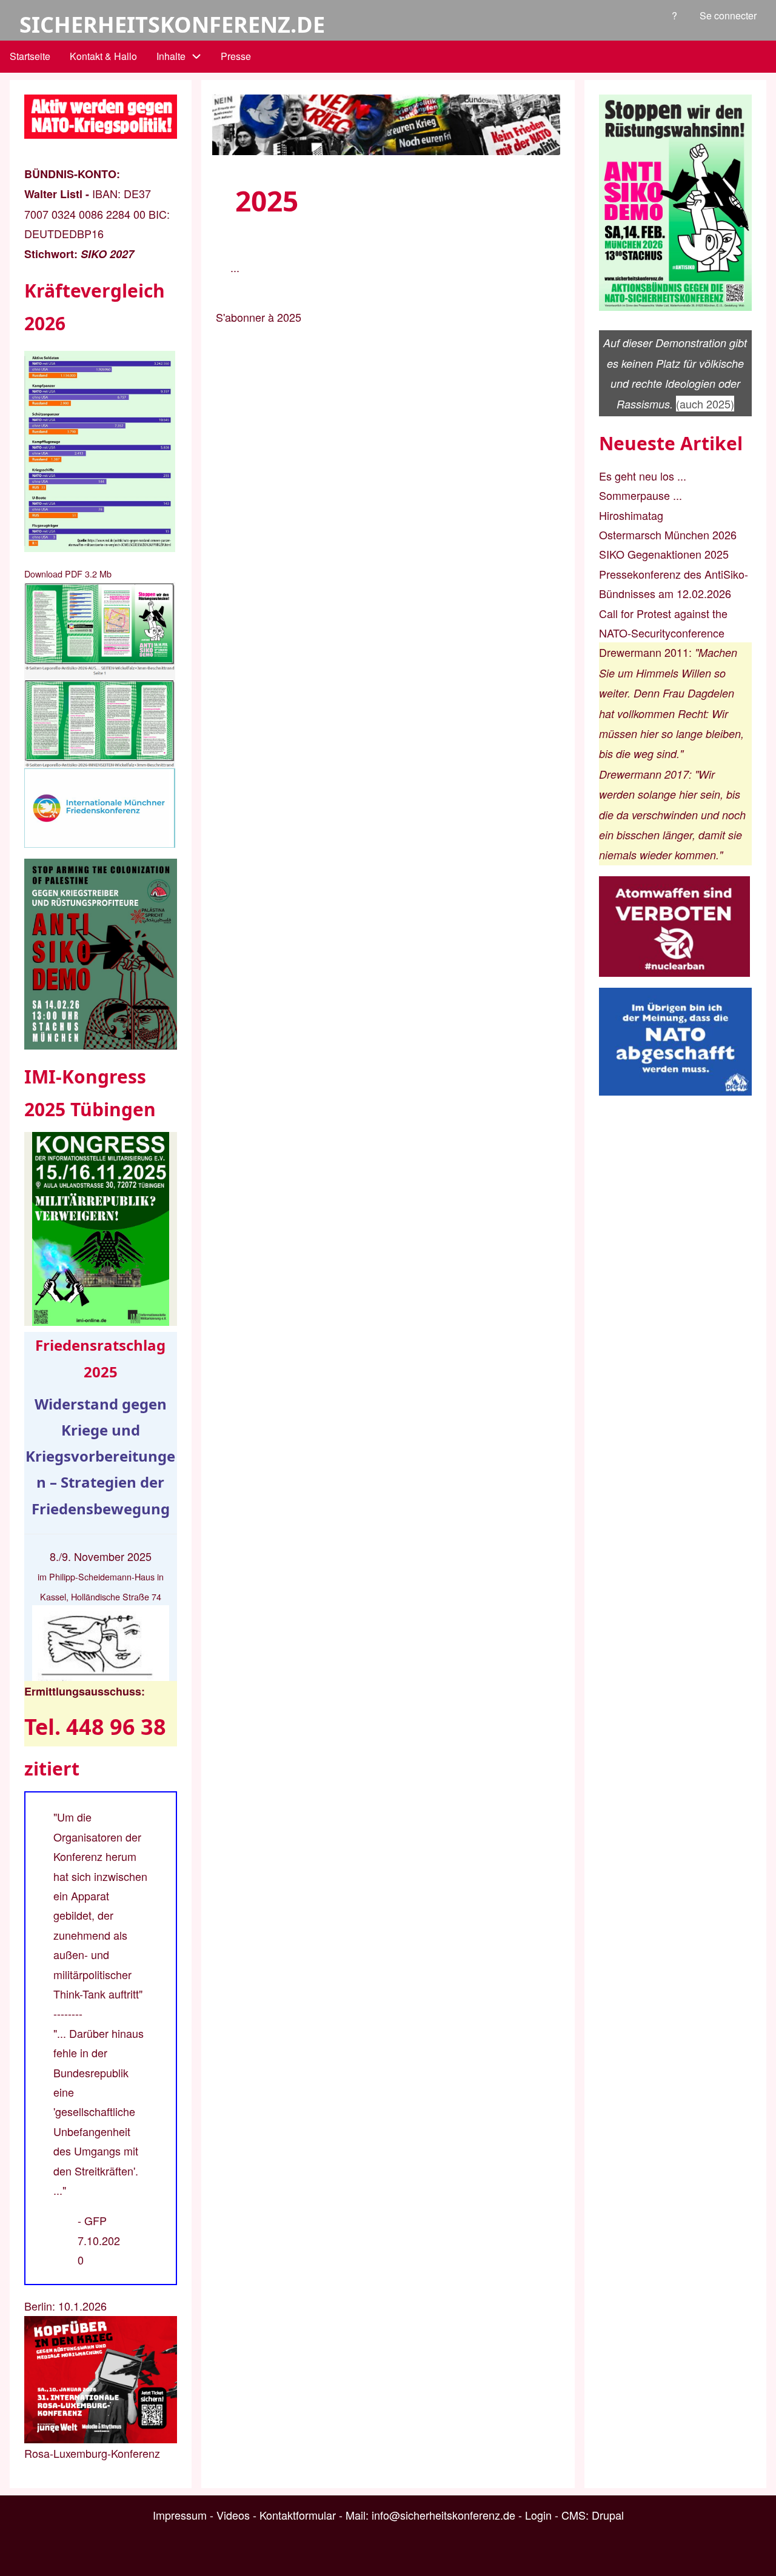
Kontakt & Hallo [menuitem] (103, 56)
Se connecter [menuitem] (728, 15)
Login (538, 2515)
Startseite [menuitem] (30, 56)
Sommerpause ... (641, 495)
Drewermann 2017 (644, 774)
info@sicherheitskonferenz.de (443, 2515)
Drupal (608, 2515)
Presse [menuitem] (236, 56)
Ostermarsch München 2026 (668, 534)
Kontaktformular (298, 2515)
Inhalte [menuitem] (171, 56)
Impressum (180, 2515)
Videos (233, 2515)
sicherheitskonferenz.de (172, 25)
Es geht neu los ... (643, 476)
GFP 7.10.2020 (99, 2240)
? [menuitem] (674, 15)
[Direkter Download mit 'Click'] (101, 675)
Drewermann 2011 (644, 652)
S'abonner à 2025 (259, 317)
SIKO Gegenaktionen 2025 (664, 554)
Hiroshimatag (631, 515)
